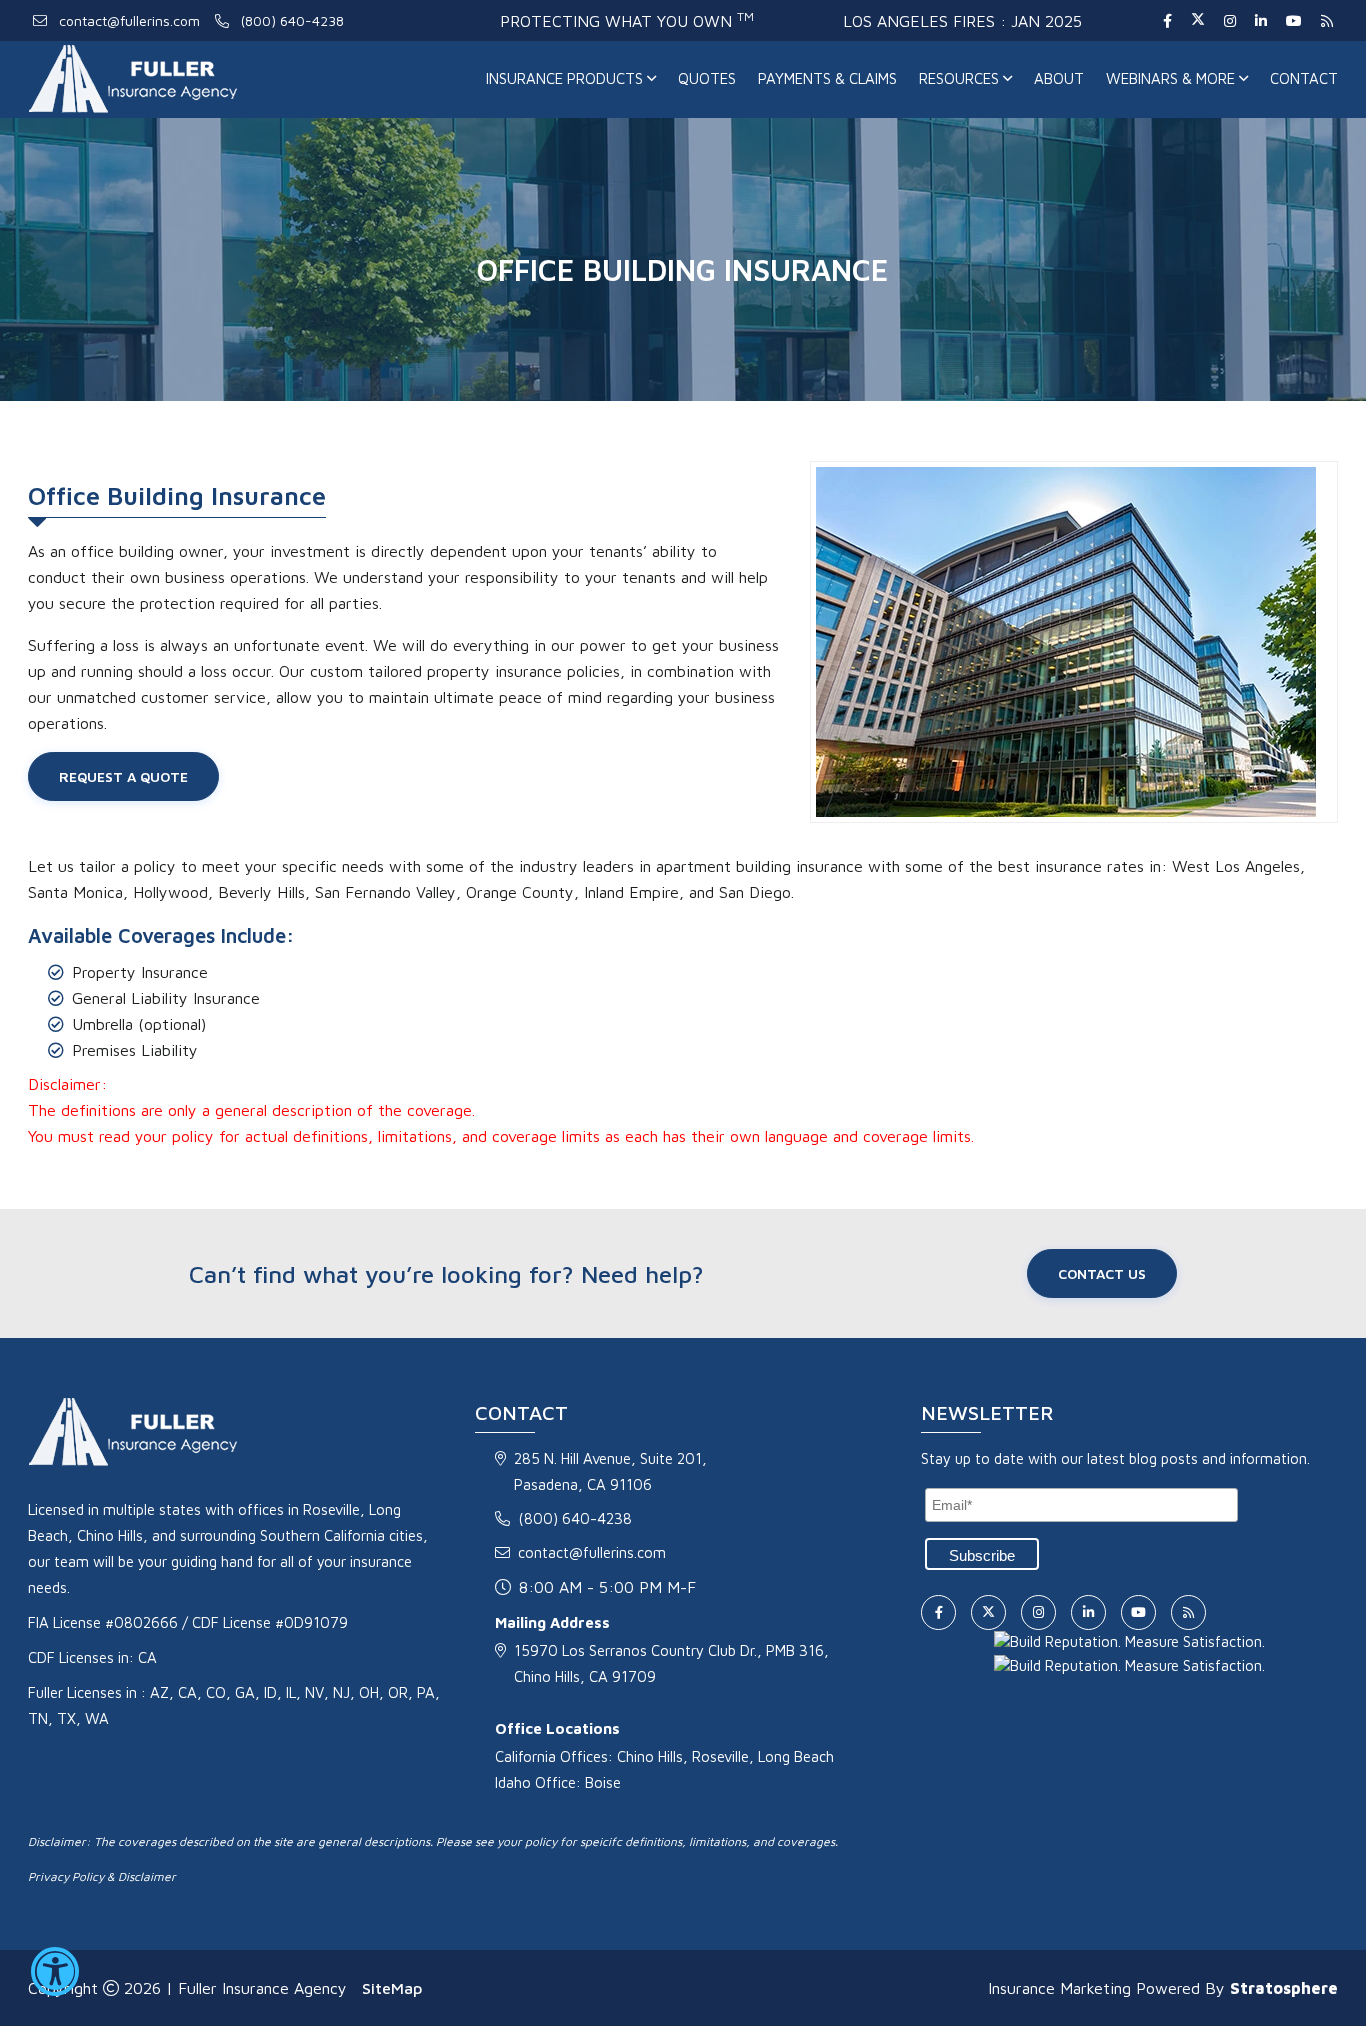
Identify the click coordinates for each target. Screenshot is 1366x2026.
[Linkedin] (1260, 20)
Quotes (707, 78)
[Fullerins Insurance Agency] (180, 79)
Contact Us (1102, 1273)
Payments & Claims (827, 78)
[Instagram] (1229, 20)
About (1059, 78)
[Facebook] (1167, 20)
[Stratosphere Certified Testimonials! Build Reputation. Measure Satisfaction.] (1129, 1640)
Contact (1304, 78)
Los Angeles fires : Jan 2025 (962, 21)
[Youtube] (1293, 20)
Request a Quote (123, 776)
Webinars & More (1172, 78)
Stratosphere (1284, 1988)
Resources (961, 78)
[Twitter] (1197, 20)
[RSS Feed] (1324, 20)
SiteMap (392, 1988)
